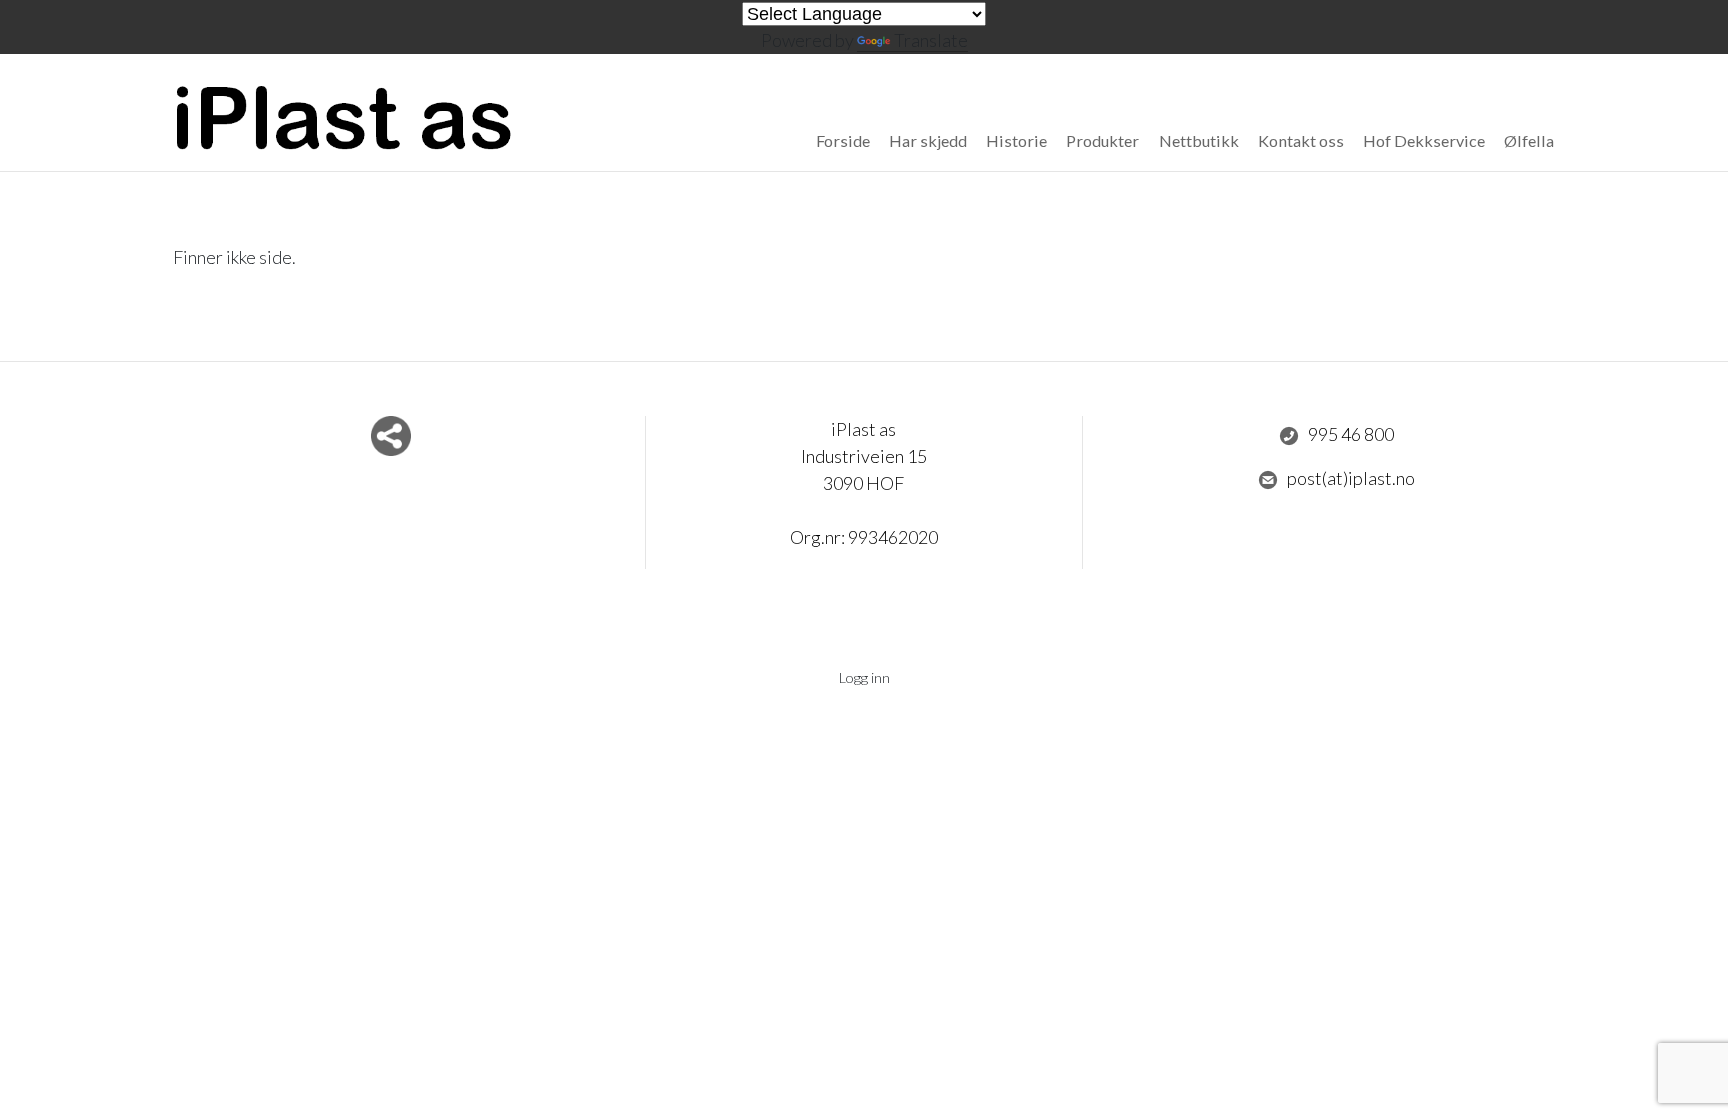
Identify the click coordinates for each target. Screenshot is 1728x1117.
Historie (1016, 140)
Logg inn (864, 677)
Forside (843, 140)
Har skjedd (928, 140)
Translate (931, 40)
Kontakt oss (1301, 140)
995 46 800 (1351, 434)
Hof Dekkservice (1424, 140)
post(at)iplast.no (1351, 478)
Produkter (1102, 140)
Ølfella (1529, 140)
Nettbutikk (1199, 140)
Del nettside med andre (391, 436)
